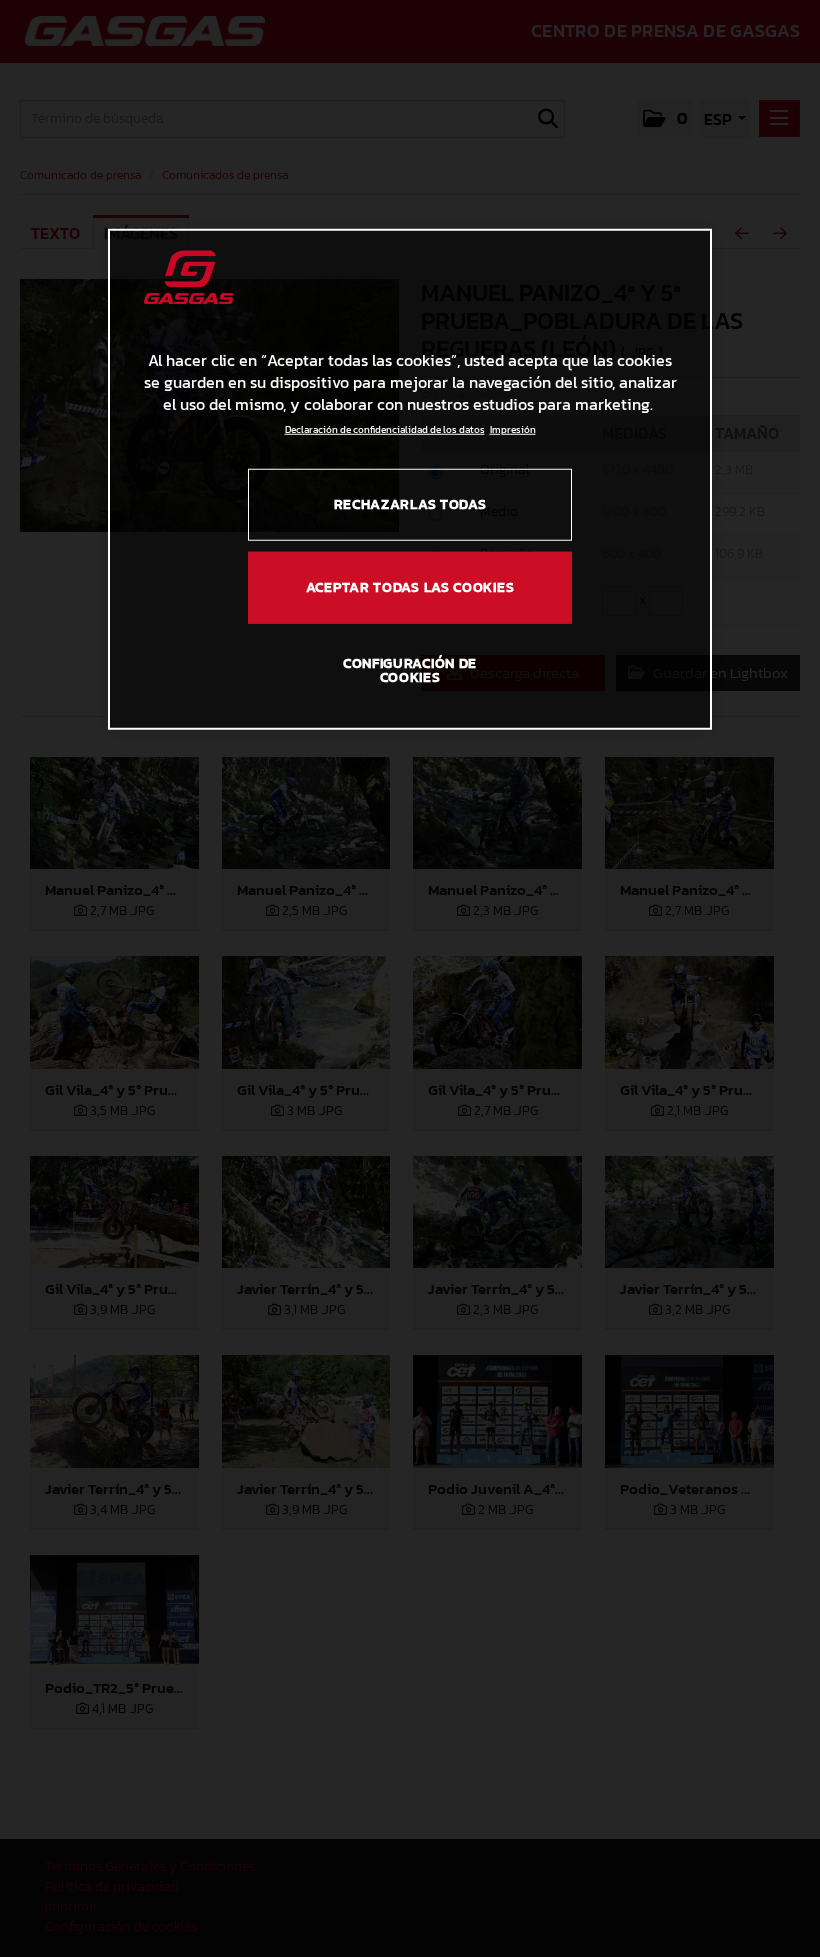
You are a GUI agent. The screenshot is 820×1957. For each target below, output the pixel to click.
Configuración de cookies (410, 670)
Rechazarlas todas (410, 503)
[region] (410, 479)
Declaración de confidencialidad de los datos (385, 428)
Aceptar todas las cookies (410, 587)
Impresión (513, 428)
